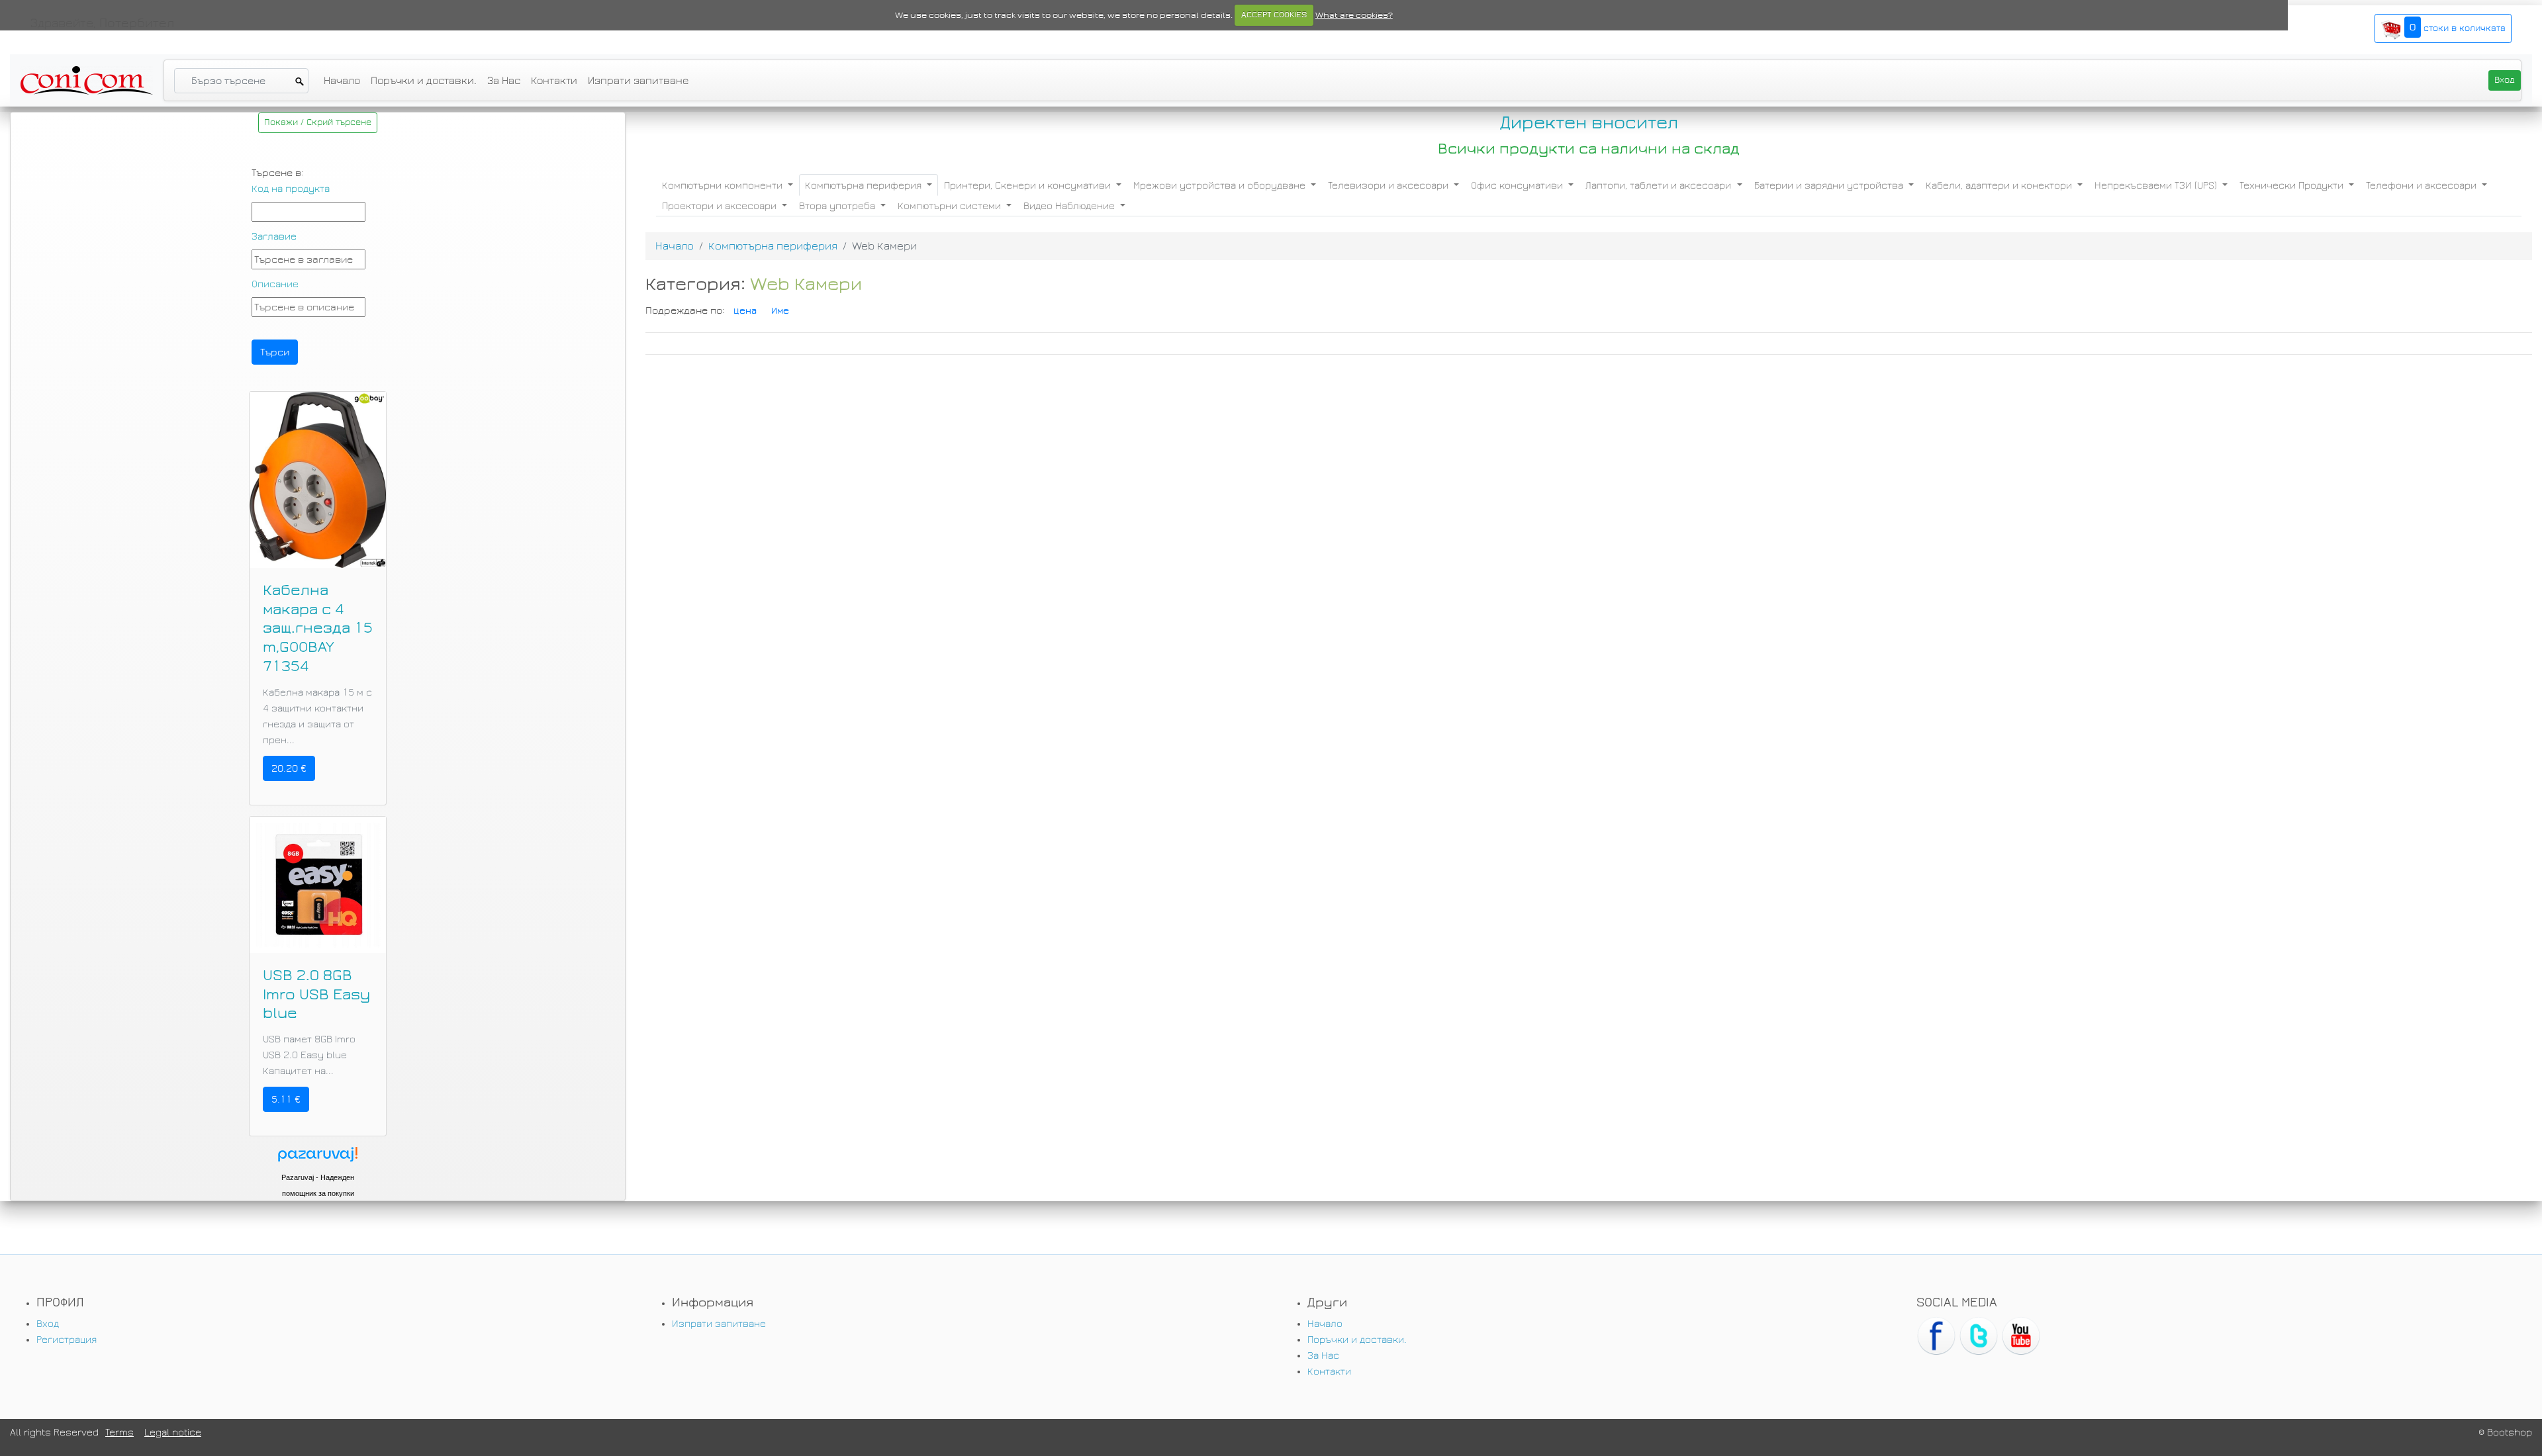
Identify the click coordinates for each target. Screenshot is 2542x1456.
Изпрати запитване (638, 80)
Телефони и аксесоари (2423, 185)
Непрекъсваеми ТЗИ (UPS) (2157, 185)
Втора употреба (838, 206)
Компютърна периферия (865, 185)
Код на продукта (291, 189)
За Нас (504, 80)
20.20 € (289, 768)
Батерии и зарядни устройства (1830, 185)
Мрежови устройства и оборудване (1221, 185)
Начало (342, 80)
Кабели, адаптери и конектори (2000, 185)
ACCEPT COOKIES (1274, 15)
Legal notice (173, 1432)
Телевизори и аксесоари (1389, 185)
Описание (275, 284)
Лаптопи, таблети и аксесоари (1660, 185)
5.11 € (286, 1099)
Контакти (554, 80)
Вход (48, 1324)
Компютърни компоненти (724, 185)
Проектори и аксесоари (721, 206)
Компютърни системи (951, 206)
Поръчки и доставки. (424, 80)
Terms (119, 1432)
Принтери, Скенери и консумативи (1029, 185)
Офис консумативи (1518, 185)
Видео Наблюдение (1070, 206)
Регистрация (67, 1340)
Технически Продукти (2293, 185)
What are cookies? (1354, 15)
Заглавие (274, 236)
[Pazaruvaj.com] (318, 1158)
